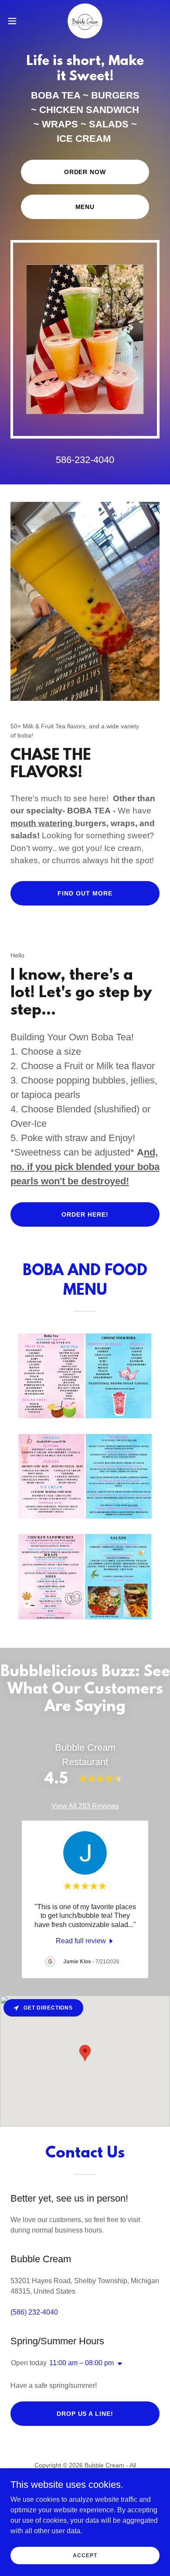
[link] (85, 21)
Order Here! (85, 1214)
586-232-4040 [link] (85, 460)
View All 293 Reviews (85, 1806)
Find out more (85, 893)
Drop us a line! (85, 2414)
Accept (85, 2555)
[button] (16, 21)
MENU (85, 207)
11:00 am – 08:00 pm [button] (82, 2363)
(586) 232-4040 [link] (34, 2312)
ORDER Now (85, 172)
